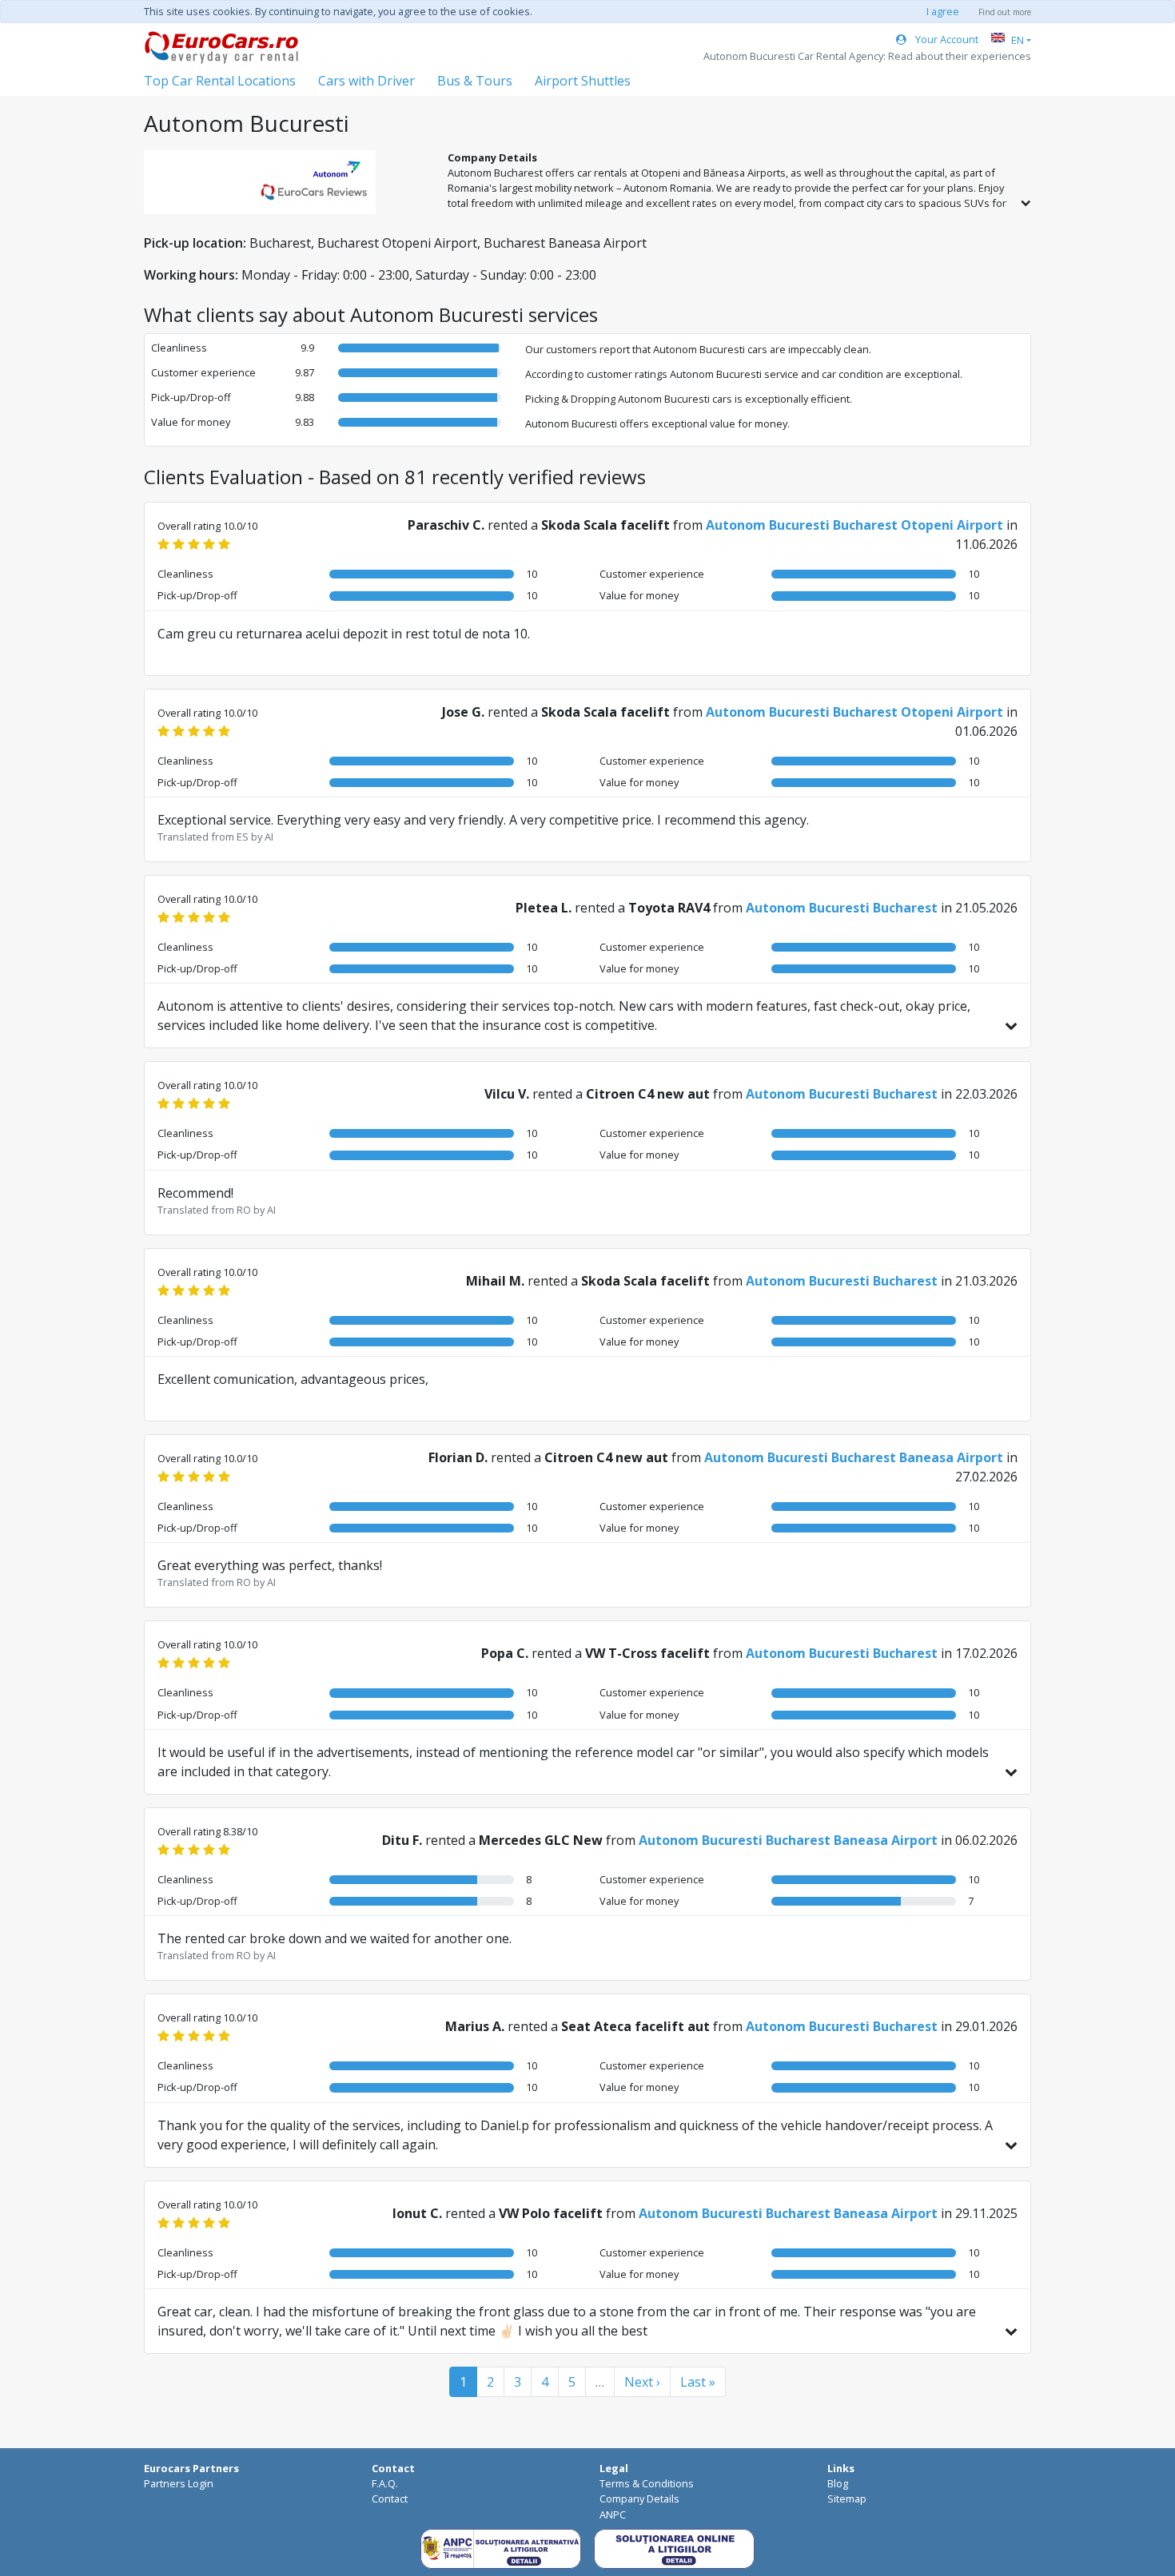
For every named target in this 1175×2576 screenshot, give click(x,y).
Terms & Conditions (647, 2483)
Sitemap (847, 2498)
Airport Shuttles (583, 81)
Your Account (946, 39)
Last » (698, 2382)
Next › (642, 2382)
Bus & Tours (475, 81)
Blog (838, 2483)
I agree (943, 11)
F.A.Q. (385, 2483)
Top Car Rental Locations (220, 81)
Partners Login (179, 2483)
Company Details (639, 2498)
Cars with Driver (366, 81)
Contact (390, 2498)
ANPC (613, 2514)
